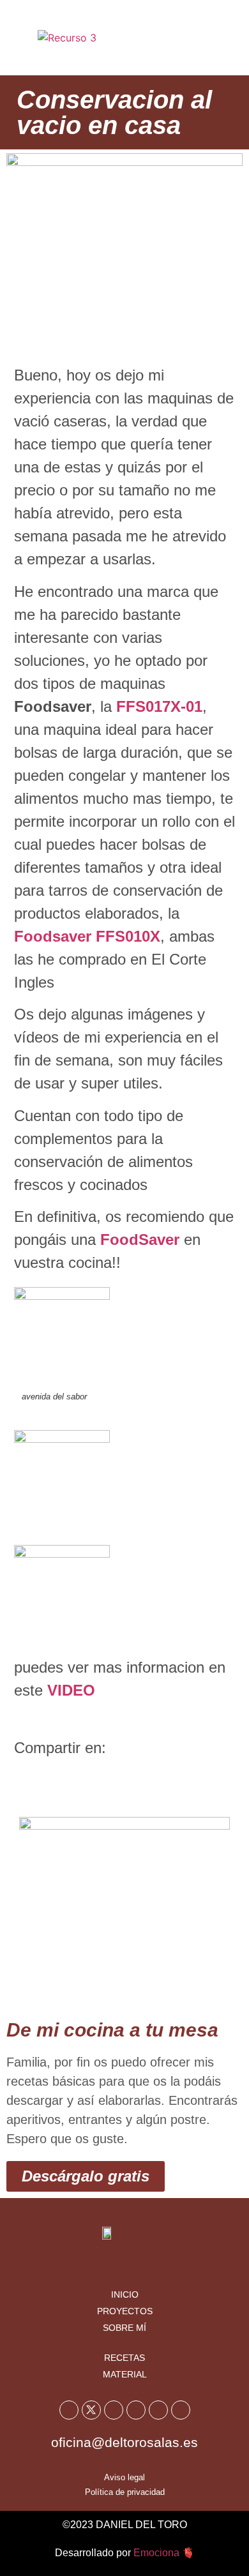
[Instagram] (136, 2410)
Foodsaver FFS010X (87, 936)
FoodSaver (140, 1239)
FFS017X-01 (159, 706)
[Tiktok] (158, 2410)
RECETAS (124, 2358)
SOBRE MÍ (124, 2328)
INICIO (125, 2294)
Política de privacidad (125, 2492)
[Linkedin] (181, 2410)
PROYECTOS (125, 2311)
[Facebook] (69, 2410)
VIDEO (71, 1690)
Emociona (156, 2553)
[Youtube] (114, 2410)
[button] (222, 38)
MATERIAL (125, 2374)
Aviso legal (124, 2477)
